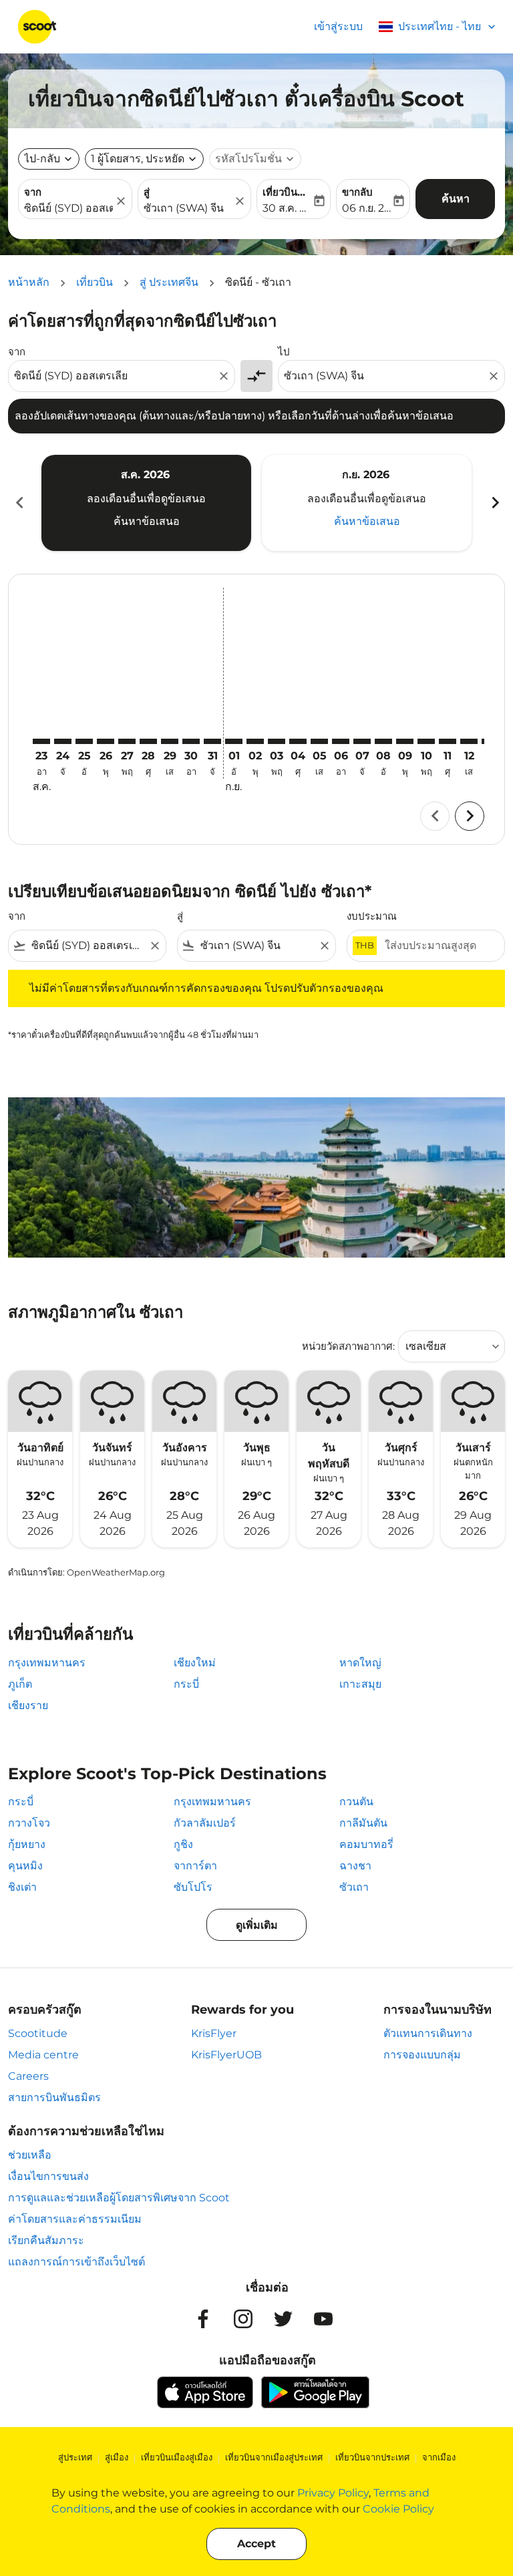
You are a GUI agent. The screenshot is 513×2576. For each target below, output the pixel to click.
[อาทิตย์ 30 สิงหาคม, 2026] (191, 741)
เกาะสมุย (360, 1684)
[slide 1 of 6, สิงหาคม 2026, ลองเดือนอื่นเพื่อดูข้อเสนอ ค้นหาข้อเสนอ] (146, 503)
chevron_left (19, 503)
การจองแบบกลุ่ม (422, 2055)
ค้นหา (456, 199)
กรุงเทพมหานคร (47, 1663)
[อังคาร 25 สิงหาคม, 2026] (84, 741)
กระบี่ (186, 1684)
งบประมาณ (372, 916)
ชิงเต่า (22, 1887)
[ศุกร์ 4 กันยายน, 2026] (298, 741)
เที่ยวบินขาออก (287, 192)
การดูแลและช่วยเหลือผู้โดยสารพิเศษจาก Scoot (119, 2198)
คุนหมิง (25, 1866)
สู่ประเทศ (75, 2457)
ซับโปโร (193, 1887)
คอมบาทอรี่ (366, 1844)
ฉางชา (355, 1866)
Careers (28, 2076)
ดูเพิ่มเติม (257, 1925)
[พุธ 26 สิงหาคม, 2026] (106, 741)
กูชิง (183, 1844)
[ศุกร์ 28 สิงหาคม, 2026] (148, 741)
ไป (284, 352)
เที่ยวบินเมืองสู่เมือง (177, 2457)
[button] (144, 159)
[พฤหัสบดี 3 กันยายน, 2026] (277, 741)
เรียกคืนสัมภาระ (46, 2240)
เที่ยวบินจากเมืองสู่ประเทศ (274, 2457)
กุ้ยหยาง (27, 1844)
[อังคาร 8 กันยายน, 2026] (383, 741)
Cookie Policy (398, 2509)
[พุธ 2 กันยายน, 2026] (255, 741)
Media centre (43, 2055)
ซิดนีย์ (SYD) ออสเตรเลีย (68, 208)
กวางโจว (29, 1823)
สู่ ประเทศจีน (169, 282)
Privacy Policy (333, 2493)
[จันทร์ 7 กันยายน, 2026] (362, 741)
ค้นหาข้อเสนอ (147, 521)
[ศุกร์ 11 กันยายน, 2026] (448, 741)
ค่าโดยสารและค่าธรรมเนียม (75, 2219)
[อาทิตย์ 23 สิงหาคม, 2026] (41, 741)
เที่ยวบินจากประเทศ (372, 2457)
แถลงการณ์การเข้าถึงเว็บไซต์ (76, 2262)
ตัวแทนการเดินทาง (428, 2033)
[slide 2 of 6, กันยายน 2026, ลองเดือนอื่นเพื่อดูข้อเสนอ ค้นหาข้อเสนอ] (367, 503)
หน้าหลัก (29, 282)
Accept (256, 2544)
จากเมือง (439, 2457)
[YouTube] (323, 2319)
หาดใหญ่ (360, 1663)
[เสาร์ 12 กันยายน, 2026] (469, 741)
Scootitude (38, 2033)
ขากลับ (357, 192)
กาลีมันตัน (363, 1823)
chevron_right (494, 503)
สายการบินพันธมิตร (54, 2097)
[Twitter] (283, 2319)
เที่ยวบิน (95, 282)
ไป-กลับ (42, 159)
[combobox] (115, 376)
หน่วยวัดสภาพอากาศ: (348, 1346)
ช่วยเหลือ (30, 2155)
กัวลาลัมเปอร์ (205, 1823)
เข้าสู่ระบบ (338, 26)
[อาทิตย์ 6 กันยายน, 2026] (341, 741)
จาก (33, 192)
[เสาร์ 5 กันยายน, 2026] (319, 741)
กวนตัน (356, 1802)
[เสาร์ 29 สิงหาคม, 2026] (170, 741)
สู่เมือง (117, 2457)
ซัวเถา (354, 1887)
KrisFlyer (214, 2033)
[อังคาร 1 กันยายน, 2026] (234, 741)
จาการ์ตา (195, 1866)
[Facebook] (203, 2319)
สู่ (147, 192)
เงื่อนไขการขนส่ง (48, 2176)
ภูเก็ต (20, 1684)
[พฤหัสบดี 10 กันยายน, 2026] (426, 741)
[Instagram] (243, 2319)
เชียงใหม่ (195, 1663)
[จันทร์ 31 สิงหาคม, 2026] (212, 741)
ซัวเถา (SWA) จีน (184, 208)
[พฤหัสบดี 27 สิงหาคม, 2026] (127, 741)
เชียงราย (28, 1705)
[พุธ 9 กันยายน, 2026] (405, 741)
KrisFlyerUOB (226, 2055)
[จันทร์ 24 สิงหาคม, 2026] (63, 741)
